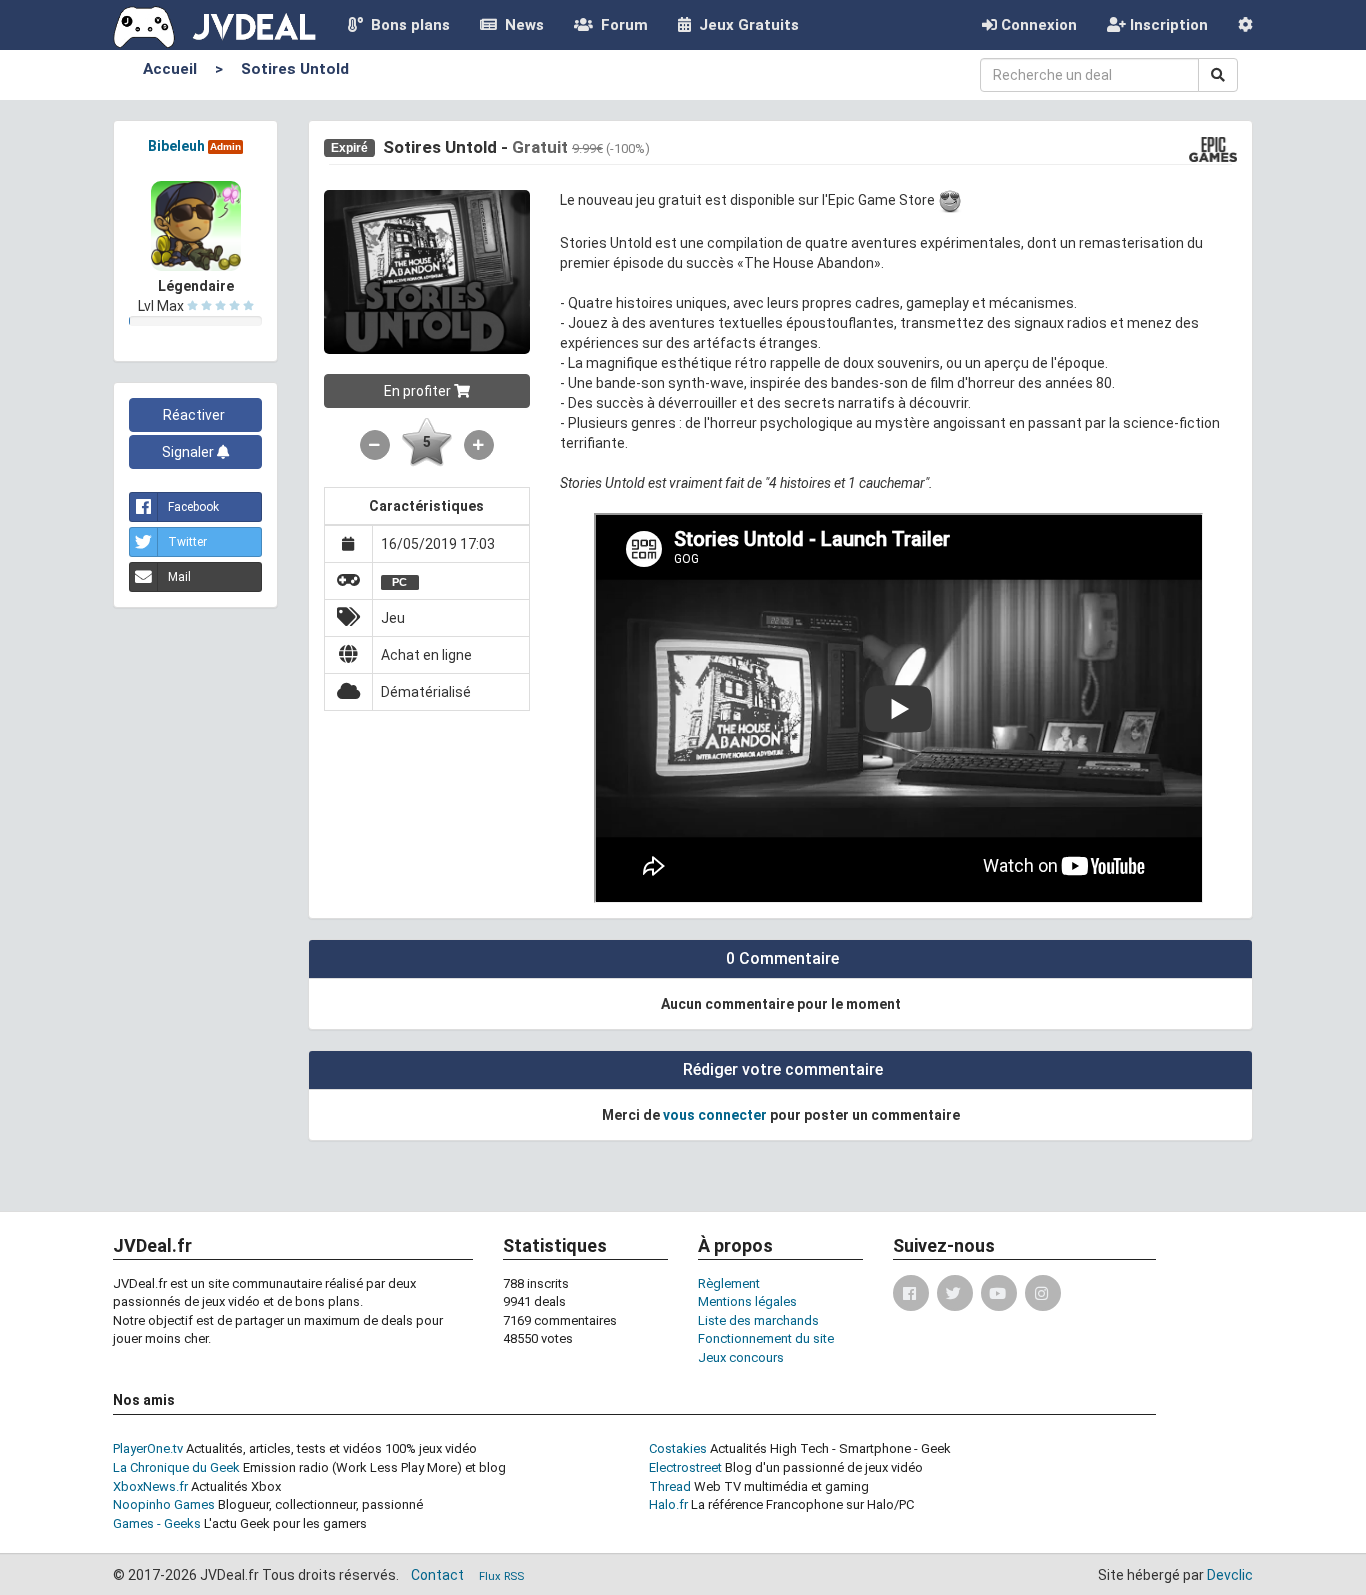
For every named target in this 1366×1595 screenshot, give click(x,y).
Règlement (729, 1283)
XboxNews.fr (150, 1486)
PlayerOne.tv (148, 1448)
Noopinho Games (164, 1504)
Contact (437, 1575)
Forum (620, 25)
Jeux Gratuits (745, 25)
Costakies (678, 1448)
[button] (1245, 25)
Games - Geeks (157, 1523)
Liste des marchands (758, 1320)
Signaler (189, 452)
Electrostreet (685, 1467)
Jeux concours (741, 1357)
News (520, 25)
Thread (670, 1486)
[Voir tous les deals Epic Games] (1213, 148)
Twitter (187, 542)
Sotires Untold (295, 69)
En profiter (419, 391)
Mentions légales (747, 1301)
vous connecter (715, 1115)
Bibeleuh (176, 146)
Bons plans (406, 25)
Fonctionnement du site (766, 1338)
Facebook (193, 507)
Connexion (1037, 25)
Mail (179, 577)
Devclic (1230, 1575)
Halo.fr (668, 1504)
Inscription (1167, 25)
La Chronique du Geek (176, 1467)
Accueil (170, 69)
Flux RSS (501, 1576)
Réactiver (195, 415)
